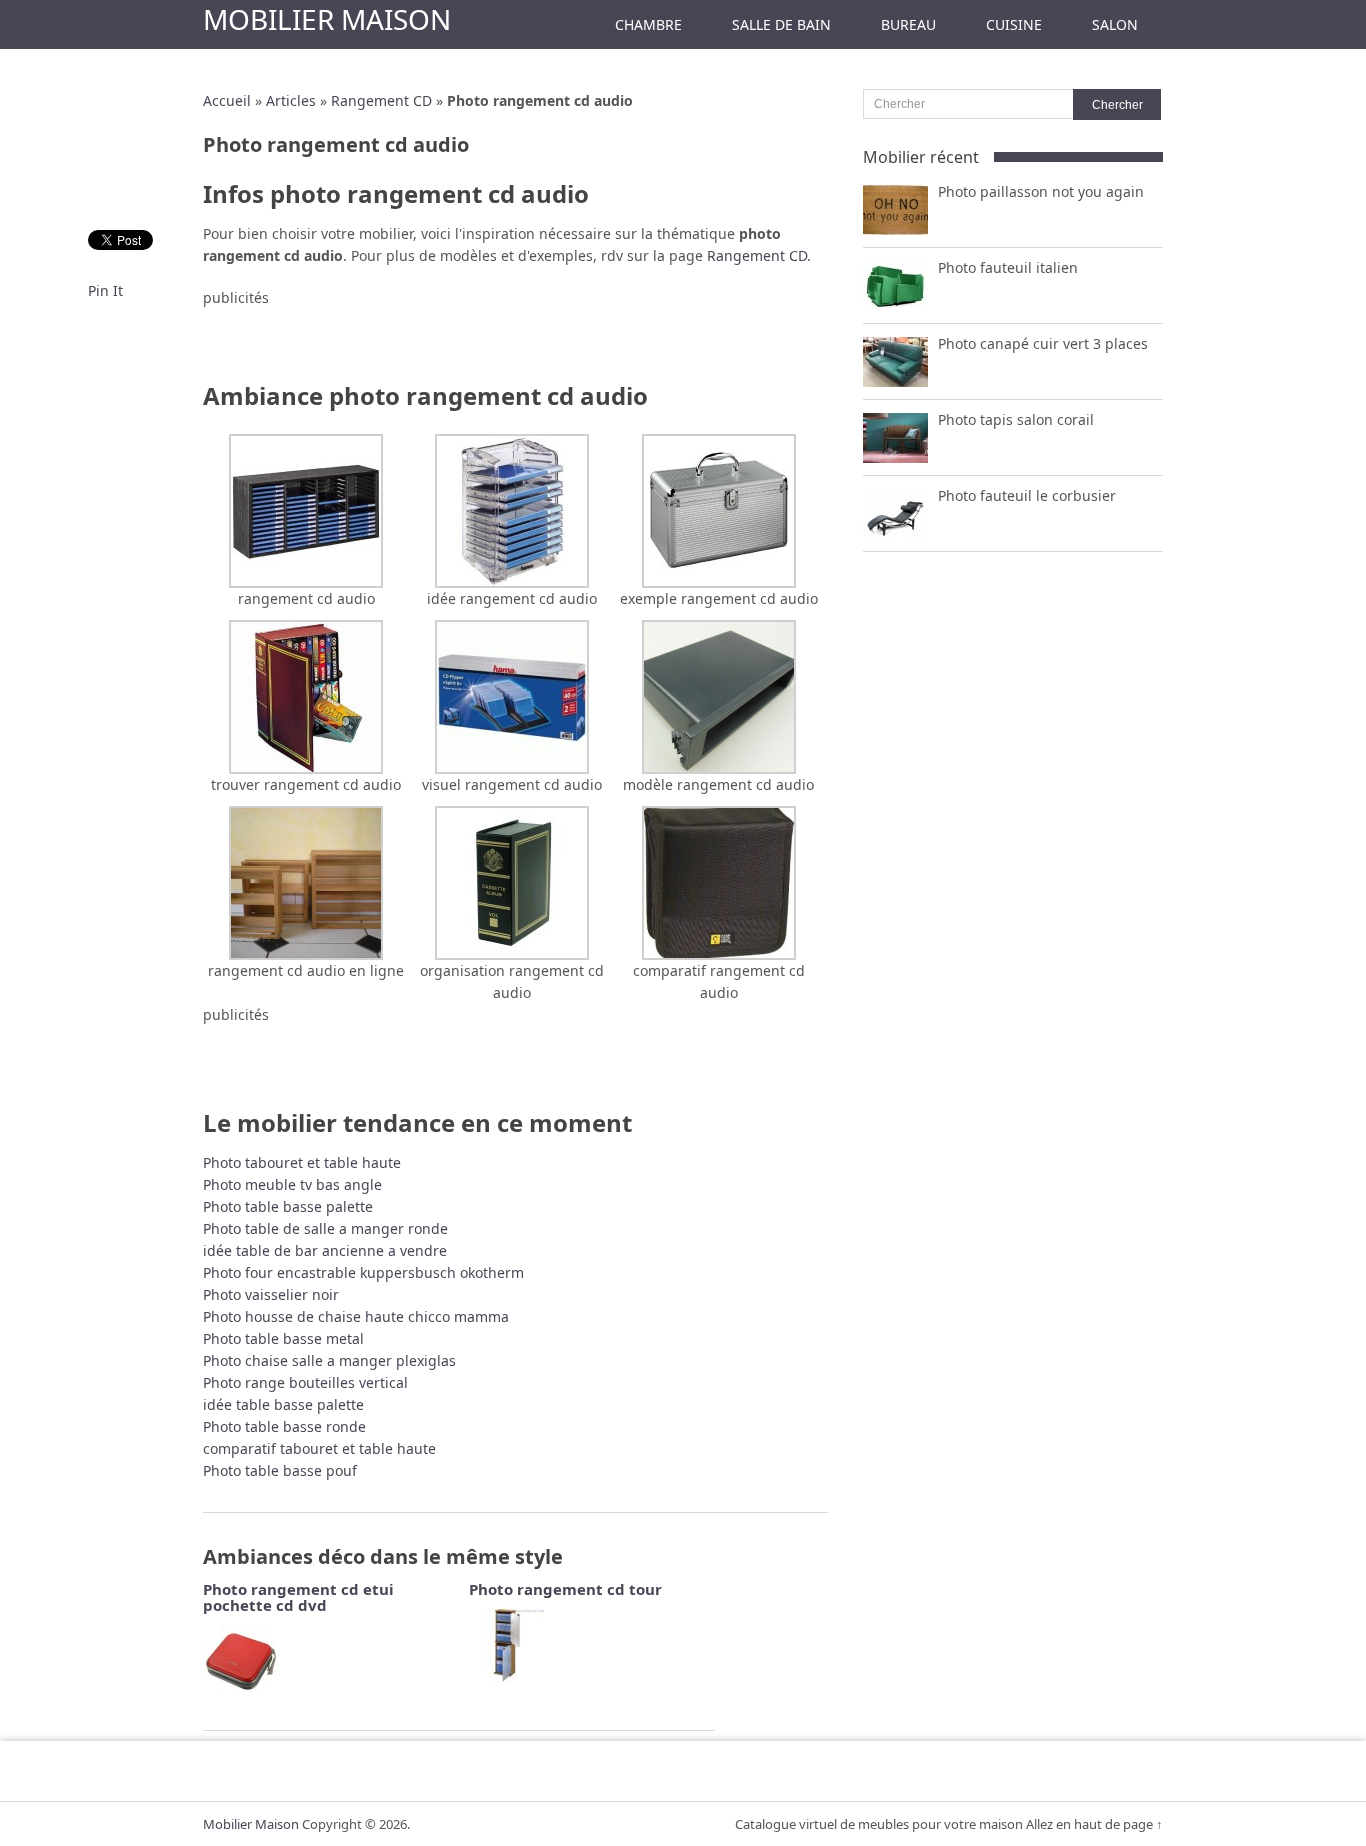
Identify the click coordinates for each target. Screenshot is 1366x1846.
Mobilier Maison (327, 19)
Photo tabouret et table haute (302, 1162)
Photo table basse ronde (284, 1426)
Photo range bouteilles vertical (305, 1382)
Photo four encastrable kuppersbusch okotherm (363, 1272)
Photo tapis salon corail (1016, 419)
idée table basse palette (283, 1404)
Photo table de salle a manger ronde (325, 1228)
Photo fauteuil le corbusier (1027, 495)
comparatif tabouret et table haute (319, 1448)
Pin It (105, 290)
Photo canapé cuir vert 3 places (1043, 343)
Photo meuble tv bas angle (292, 1184)
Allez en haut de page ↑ (1094, 1824)
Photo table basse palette (288, 1206)
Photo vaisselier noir (271, 1294)
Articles (291, 100)
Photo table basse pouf (280, 1470)
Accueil (227, 100)
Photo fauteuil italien (1008, 267)
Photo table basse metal (283, 1338)
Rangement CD (381, 100)
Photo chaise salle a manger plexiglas (329, 1360)
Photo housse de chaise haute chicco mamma (356, 1316)
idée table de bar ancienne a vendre (325, 1250)
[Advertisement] (516, 339)
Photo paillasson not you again (1041, 191)
